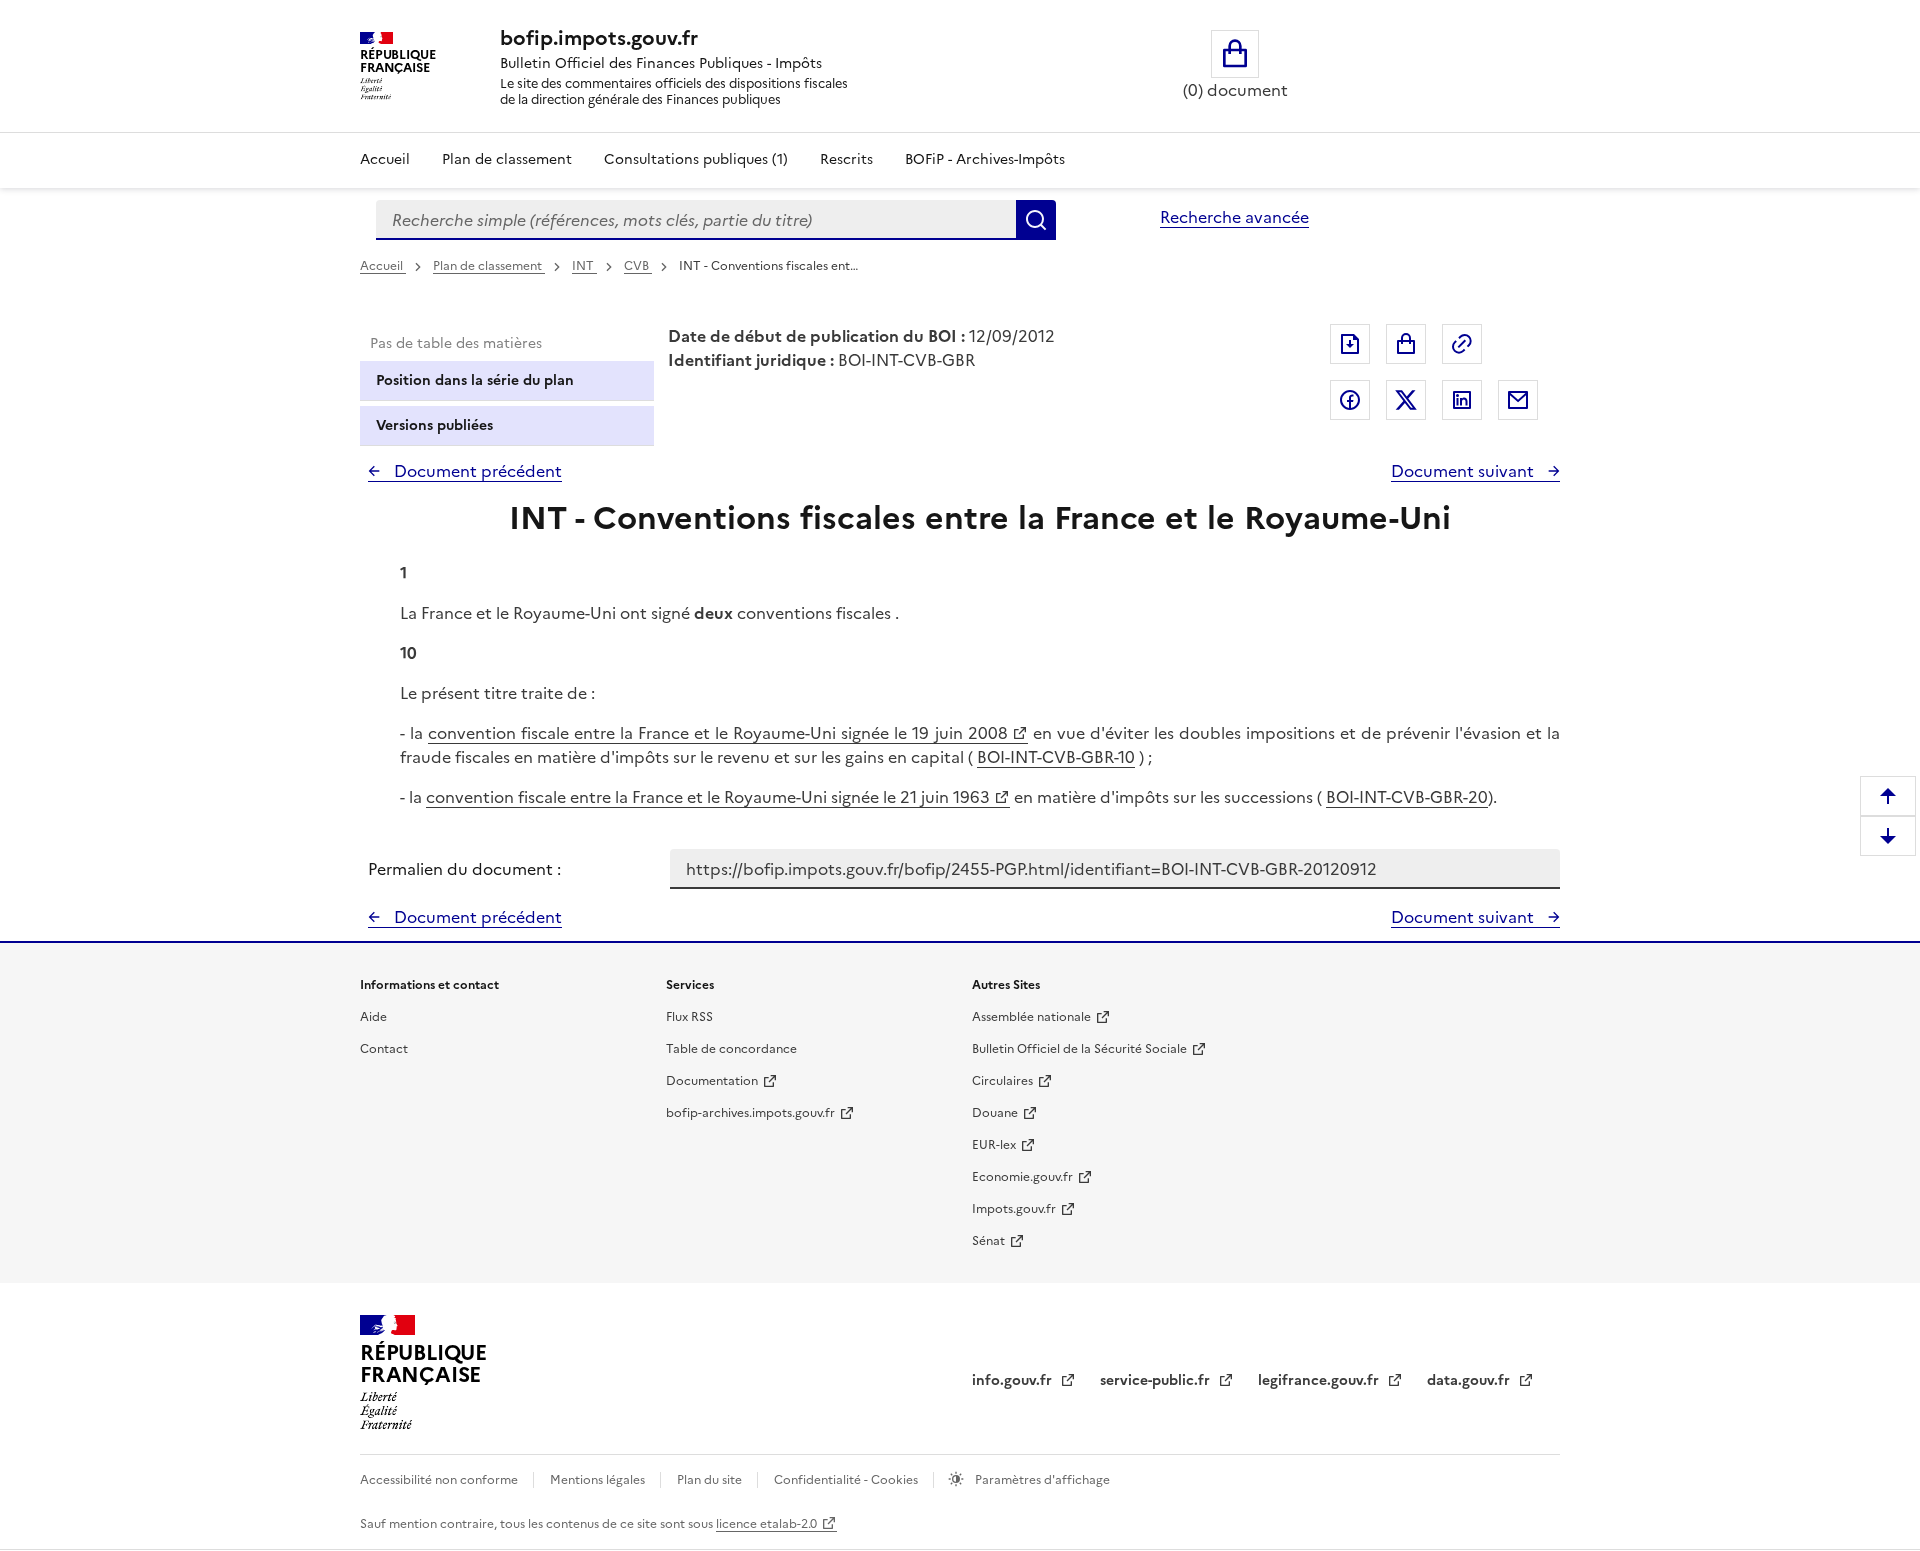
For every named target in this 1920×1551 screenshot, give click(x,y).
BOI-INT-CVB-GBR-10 (1056, 757)
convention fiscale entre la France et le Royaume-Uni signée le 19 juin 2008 (717, 733)
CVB (638, 266)
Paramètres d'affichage (1041, 1480)
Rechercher (1036, 220)
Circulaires (1002, 1081)
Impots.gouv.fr (1014, 1209)
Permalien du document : (464, 869)
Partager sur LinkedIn (1462, 400)
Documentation (712, 1081)
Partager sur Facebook (1350, 400)
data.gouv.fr (1470, 1380)
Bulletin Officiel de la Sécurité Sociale (1079, 1049)
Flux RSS (689, 1017)
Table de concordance (731, 1049)
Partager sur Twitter (1406, 400)
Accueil (385, 159)
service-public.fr (1157, 1380)
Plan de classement (507, 159)
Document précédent (476, 471)
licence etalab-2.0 (766, 1524)
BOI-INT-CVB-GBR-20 (1407, 797)
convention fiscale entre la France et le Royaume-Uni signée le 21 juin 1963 (708, 797)
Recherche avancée (1234, 217)
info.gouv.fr (1014, 1380)
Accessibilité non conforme (440, 1480)
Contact (384, 1049)
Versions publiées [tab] (434, 425)
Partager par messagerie (1518, 400)
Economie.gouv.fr (1022, 1177)
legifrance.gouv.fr (1320, 1380)
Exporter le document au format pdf (1350, 344)
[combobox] (696, 220)
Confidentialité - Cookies (847, 1480)
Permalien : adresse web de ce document (1462, 344)
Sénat (988, 1241)
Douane (995, 1113)
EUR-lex (994, 1145)
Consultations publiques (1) (696, 159)
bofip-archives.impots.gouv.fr (750, 1113)
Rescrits (846, 159)
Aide (373, 1017)
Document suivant (1464, 471)
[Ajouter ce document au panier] (1406, 344)
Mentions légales (599, 1480)
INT (584, 266)
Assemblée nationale (1031, 1017)
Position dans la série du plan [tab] (475, 380)
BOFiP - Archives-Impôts (985, 159)
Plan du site (711, 1480)
